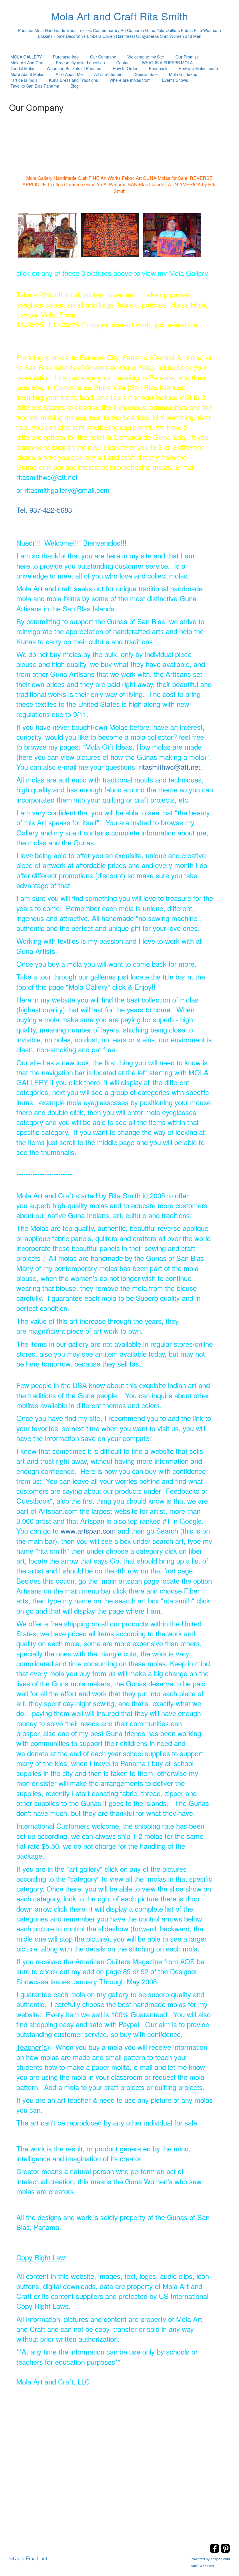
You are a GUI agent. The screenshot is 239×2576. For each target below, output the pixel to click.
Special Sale (146, 74)
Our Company (103, 57)
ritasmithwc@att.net (170, 767)
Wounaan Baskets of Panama (74, 68)
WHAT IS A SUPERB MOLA (167, 63)
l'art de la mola (24, 80)
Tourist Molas (23, 68)
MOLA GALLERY (26, 57)
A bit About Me (69, 74)
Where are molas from (130, 80)
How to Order (125, 68)
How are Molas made (198, 68)
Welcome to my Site (146, 57)
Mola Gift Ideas (183, 74)
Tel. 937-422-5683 (44, 510)
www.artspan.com (88, 1531)
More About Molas (27, 74)
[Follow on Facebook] (215, 2551)
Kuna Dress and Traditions (73, 80)
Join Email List (31, 2558)
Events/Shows (175, 80)
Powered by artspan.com (210, 2559)
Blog (75, 86)
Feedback (158, 68)
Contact (123, 63)
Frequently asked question (80, 63)
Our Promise (187, 57)
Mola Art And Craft (28, 63)
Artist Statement (109, 74)
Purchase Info (66, 57)
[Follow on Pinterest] (225, 2551)
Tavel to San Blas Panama (35, 86)
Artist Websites (202, 2566)
